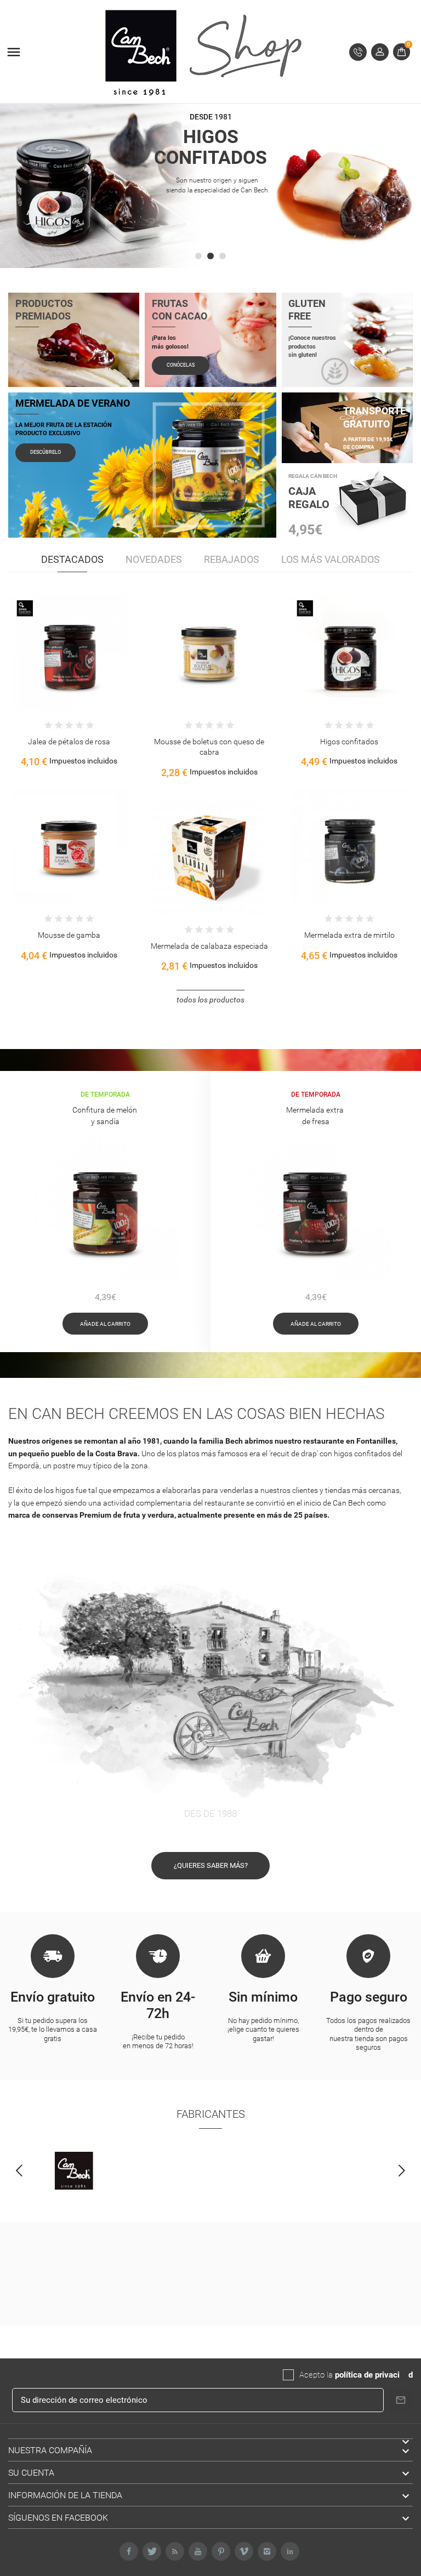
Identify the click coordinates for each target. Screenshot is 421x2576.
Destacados (72, 559)
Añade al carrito (105, 1324)
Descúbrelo (45, 452)
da (404, 2375)
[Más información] (81, 660)
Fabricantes (211, 2114)
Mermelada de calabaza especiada (209, 946)
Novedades (154, 559)
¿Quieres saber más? (211, 1865)
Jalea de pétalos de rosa (69, 742)
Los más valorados (331, 559)
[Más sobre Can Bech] (74, 2171)
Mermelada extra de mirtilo (349, 935)
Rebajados (232, 559)
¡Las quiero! (211, 244)
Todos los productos (210, 1000)
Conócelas (181, 365)
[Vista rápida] (58, 660)
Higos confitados (349, 742)
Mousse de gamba (69, 935)
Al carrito (35, 660)
